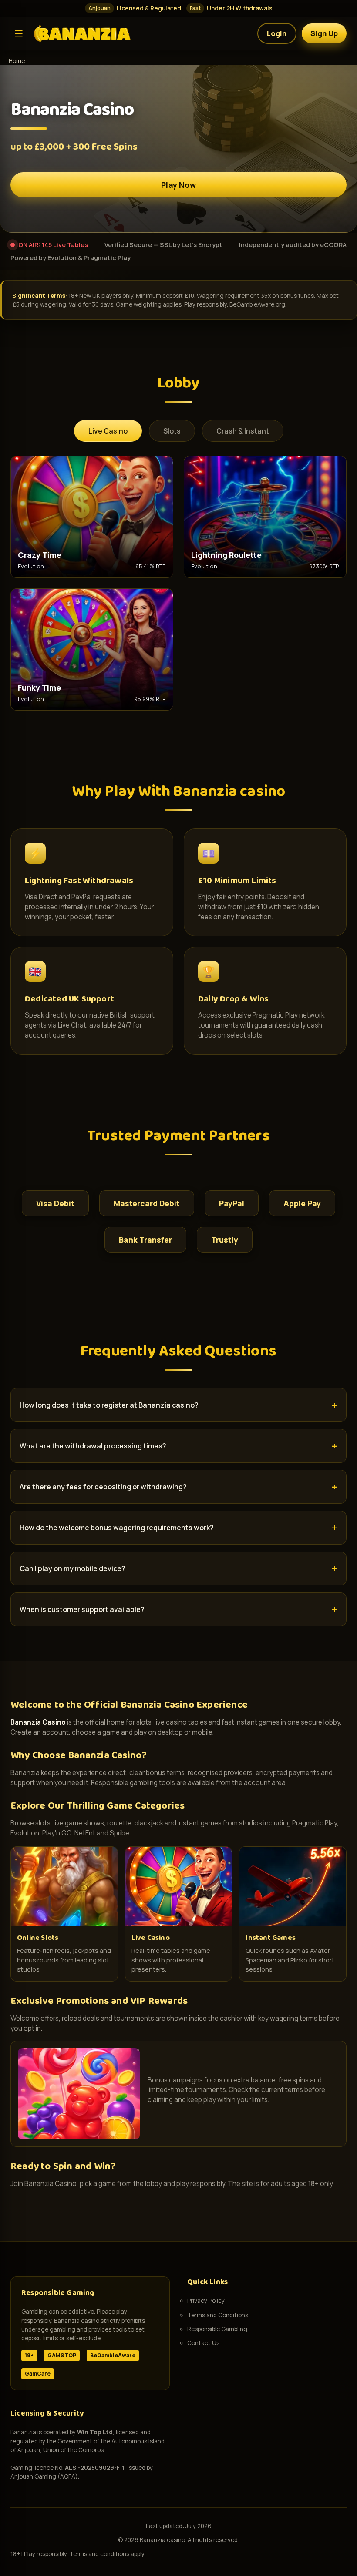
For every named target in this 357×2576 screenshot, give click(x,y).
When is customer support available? (82, 1609)
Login (277, 33)
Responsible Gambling (217, 2329)
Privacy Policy (206, 2301)
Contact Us (203, 2343)
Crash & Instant (243, 431)
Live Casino (108, 431)
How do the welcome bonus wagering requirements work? (117, 1528)
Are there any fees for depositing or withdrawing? (103, 1487)
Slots (172, 431)
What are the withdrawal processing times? (93, 1446)
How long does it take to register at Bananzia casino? (109, 1405)
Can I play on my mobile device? (72, 1568)
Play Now (178, 185)
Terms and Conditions (218, 2315)
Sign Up (324, 33)
